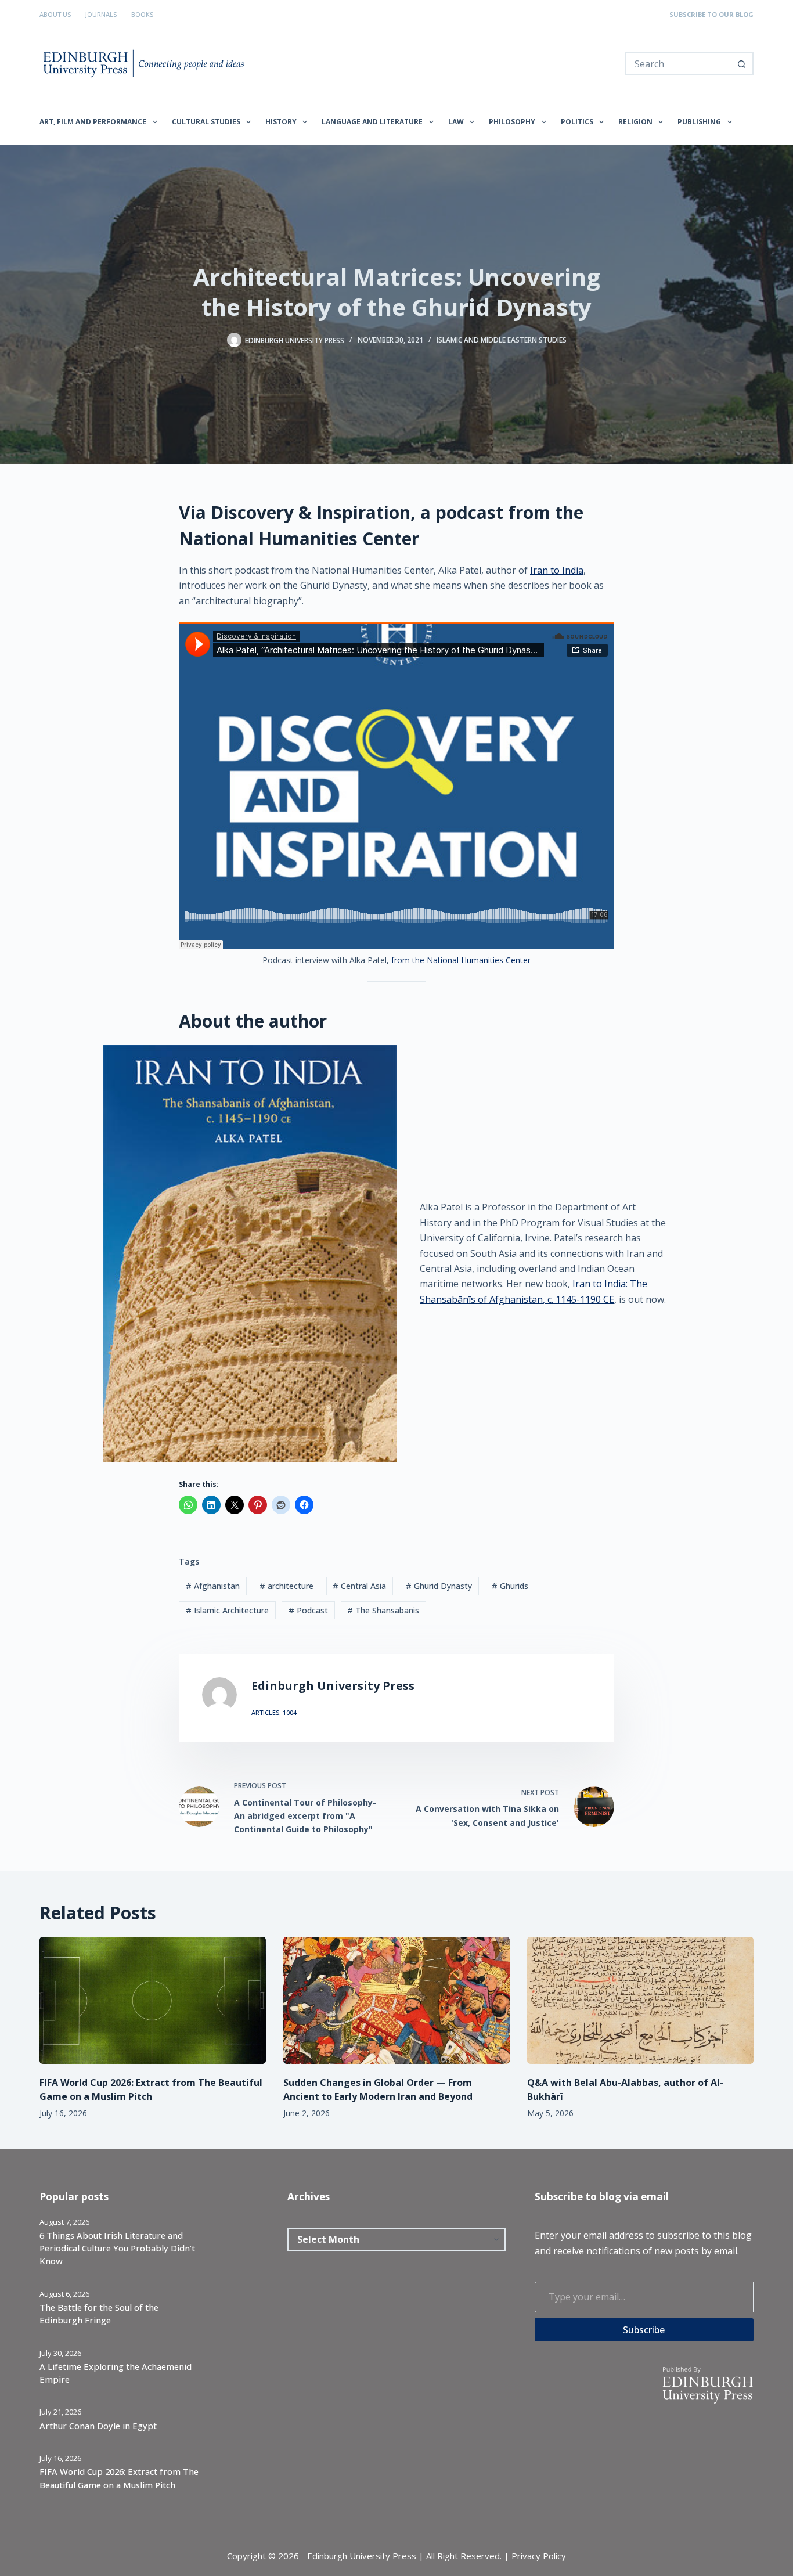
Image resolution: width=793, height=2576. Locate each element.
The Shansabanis (383, 1610)
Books (142, 14)
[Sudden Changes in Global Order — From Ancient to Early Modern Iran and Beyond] (396, 2000)
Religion (635, 122)
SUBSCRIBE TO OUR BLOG (711, 14)
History (281, 122)
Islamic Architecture (227, 1610)
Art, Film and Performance (93, 122)
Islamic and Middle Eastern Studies (502, 340)
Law (456, 122)
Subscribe (644, 2330)
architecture (286, 1586)
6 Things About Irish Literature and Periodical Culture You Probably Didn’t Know (117, 2248)
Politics (577, 122)
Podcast (308, 1610)
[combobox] (678, 64)
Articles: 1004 (274, 1712)
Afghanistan (213, 1586)
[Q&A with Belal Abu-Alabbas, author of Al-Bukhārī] (640, 2000)
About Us (55, 14)
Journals (101, 14)
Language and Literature (372, 122)
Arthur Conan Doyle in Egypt (98, 2426)
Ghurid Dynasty (439, 1586)
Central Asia (359, 1586)
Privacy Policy (539, 2556)
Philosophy (512, 122)
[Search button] (742, 64)
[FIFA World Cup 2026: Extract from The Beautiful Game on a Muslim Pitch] (153, 2000)
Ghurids (510, 1586)
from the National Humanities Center (461, 960)
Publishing (699, 122)
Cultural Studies (206, 122)
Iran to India (557, 570)
